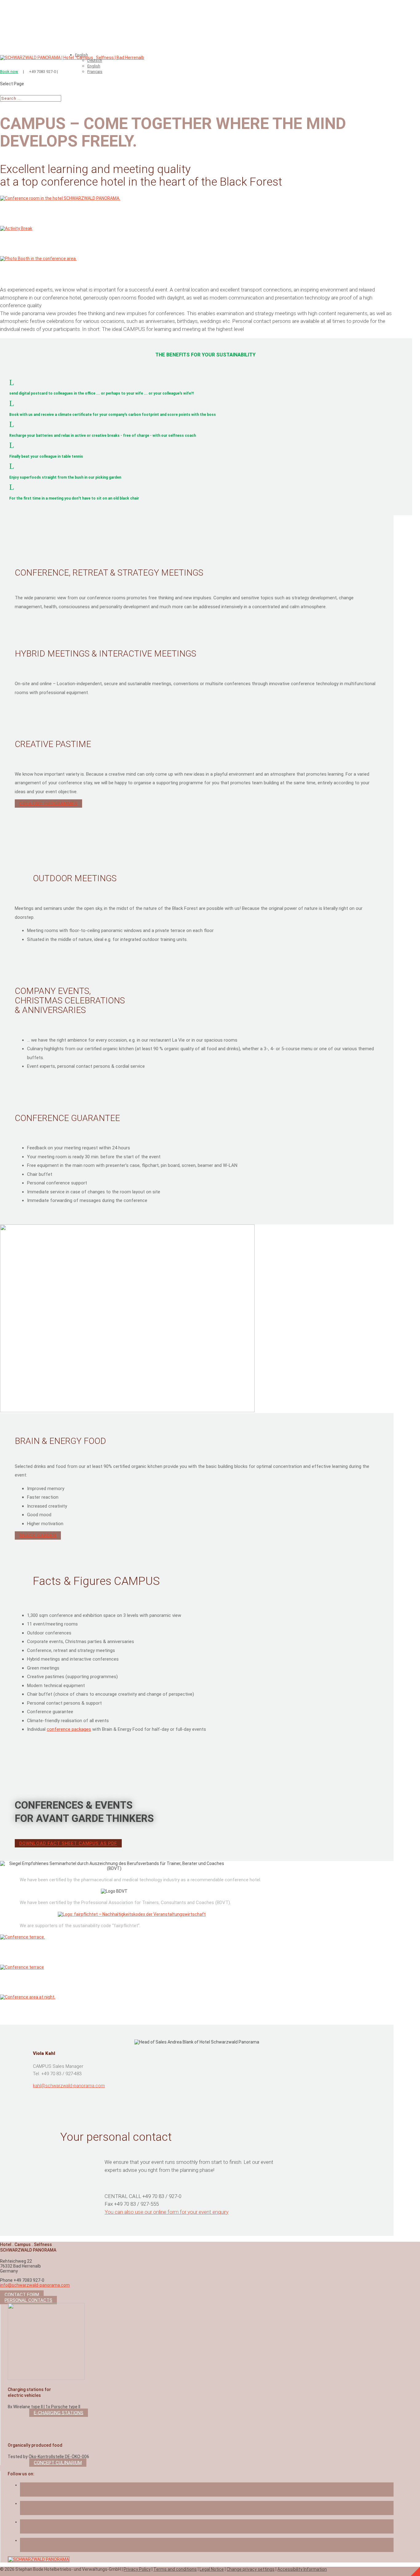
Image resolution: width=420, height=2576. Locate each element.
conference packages (69, 1729)
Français (95, 72)
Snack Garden (38, 1535)
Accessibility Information (302, 2569)
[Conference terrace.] (22, 1937)
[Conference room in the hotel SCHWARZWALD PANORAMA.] (60, 198)
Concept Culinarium (58, 2462)
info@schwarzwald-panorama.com (35, 2285)
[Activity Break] (16, 228)
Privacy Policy (137, 2569)
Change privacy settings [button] (251, 2569)
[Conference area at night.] (28, 1997)
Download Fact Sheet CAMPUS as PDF (68, 1843)
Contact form (22, 2295)
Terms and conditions (175, 2569)
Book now (9, 72)
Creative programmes (48, 803)
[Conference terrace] (22, 1967)
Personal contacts (28, 2300)
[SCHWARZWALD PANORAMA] (39, 2559)
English (94, 66)
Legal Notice (212, 2569)
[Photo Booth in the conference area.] (38, 259)
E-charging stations (59, 2413)
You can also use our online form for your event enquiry (166, 2212)
